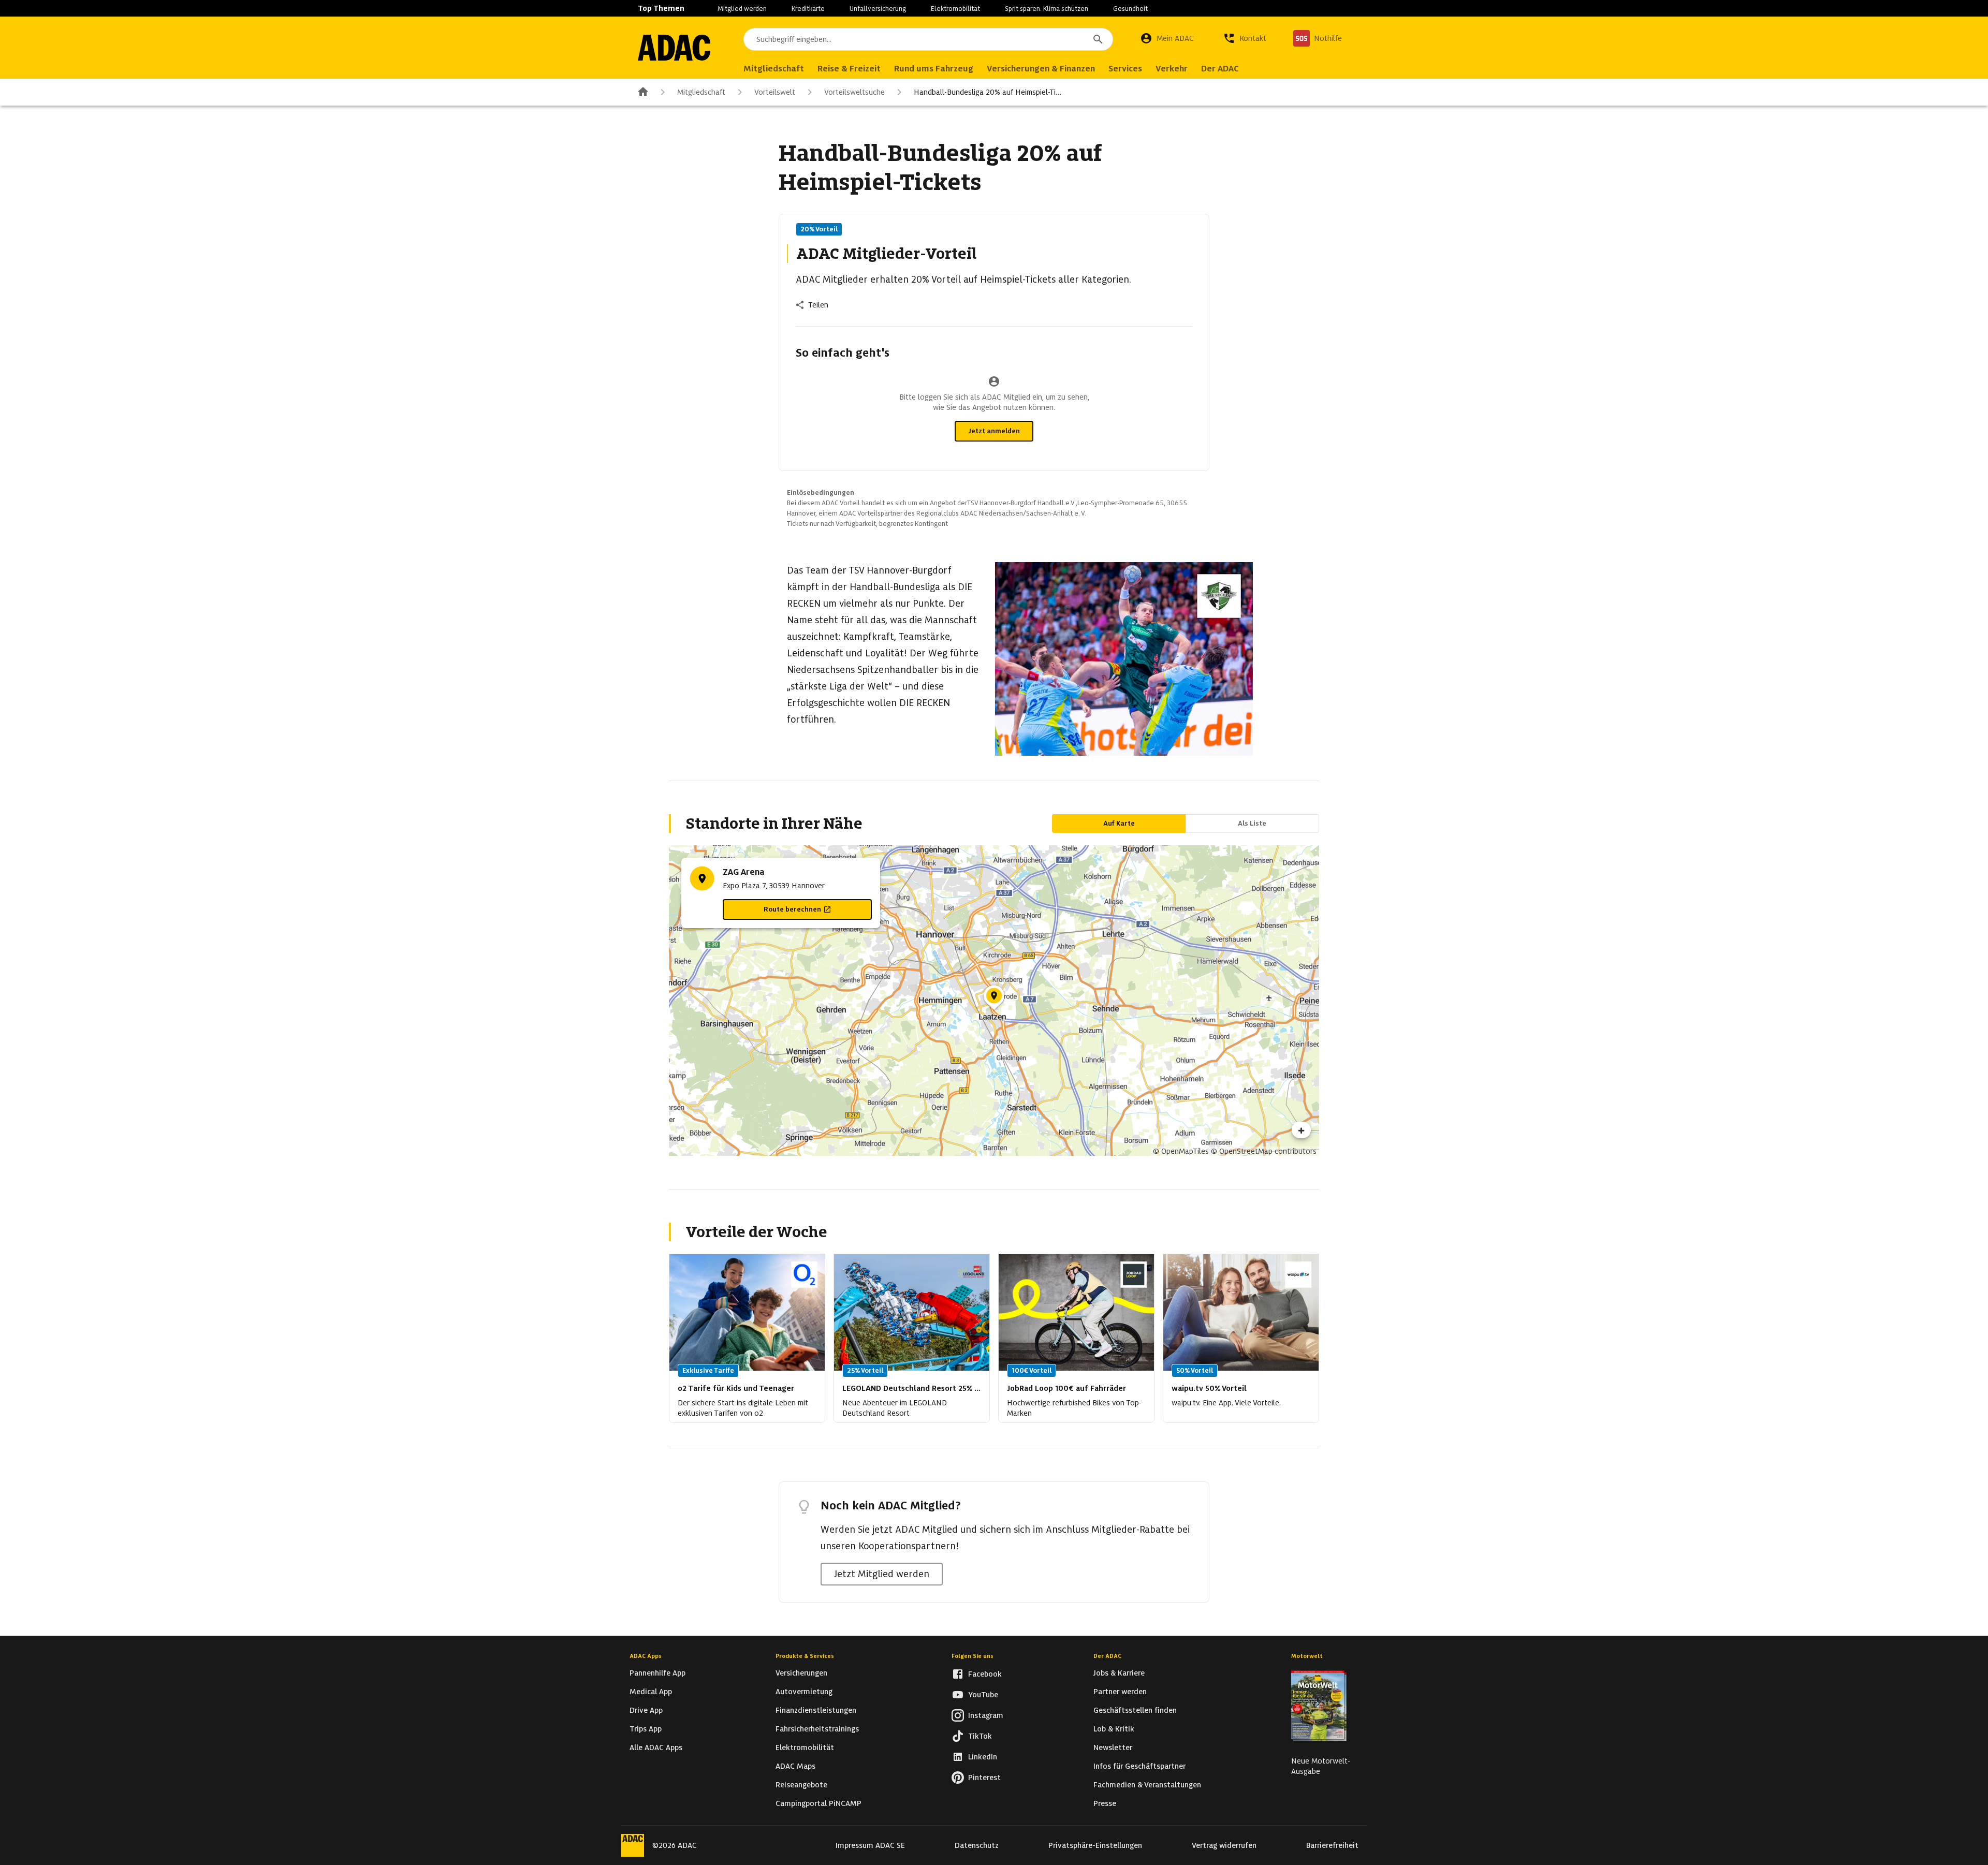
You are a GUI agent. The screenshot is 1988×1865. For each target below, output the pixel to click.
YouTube (983, 1695)
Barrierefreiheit (1332, 1845)
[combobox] (928, 39)
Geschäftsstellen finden (1135, 1710)
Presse (1105, 1803)
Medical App (651, 1692)
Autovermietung (804, 1692)
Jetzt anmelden (994, 431)
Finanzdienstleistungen (816, 1710)
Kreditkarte (808, 9)
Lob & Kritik (1114, 1729)
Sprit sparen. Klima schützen (1047, 9)
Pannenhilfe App (657, 1673)
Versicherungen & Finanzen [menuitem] (1041, 69)
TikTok (980, 1736)
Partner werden (1120, 1692)
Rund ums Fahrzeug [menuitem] (934, 69)
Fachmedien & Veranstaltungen (1147, 1785)
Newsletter (1113, 1747)
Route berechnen (792, 909)
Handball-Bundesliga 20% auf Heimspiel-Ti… (988, 92)
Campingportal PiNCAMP (818, 1803)
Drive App (646, 1710)
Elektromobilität (955, 9)
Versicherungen (801, 1673)
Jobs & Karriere (1119, 1673)
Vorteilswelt (775, 92)
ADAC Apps (646, 1656)
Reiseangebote (801, 1785)
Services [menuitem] (1125, 69)
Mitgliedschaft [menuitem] (774, 69)
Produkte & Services (805, 1656)
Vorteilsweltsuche (854, 92)
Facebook (985, 1674)
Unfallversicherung (878, 9)
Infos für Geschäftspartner (1139, 1766)
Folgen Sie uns (973, 1656)
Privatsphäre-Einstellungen (1095, 1845)
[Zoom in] (1301, 1130)
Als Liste (1252, 823)
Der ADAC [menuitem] (1220, 69)
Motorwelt (1307, 1656)
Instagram (986, 1715)
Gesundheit (1130, 9)
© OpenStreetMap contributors (1264, 1151)
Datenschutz (977, 1845)
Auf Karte (1119, 823)
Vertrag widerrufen (1224, 1845)
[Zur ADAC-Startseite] (674, 48)
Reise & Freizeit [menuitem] (849, 69)
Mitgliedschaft (701, 92)
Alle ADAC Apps (656, 1747)
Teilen (818, 305)
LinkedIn (983, 1757)
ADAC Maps (795, 1766)
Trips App (646, 1729)
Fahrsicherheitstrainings (817, 1729)
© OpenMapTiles (1181, 1151)
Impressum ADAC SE (870, 1845)
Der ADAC (1107, 1656)
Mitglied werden (742, 9)
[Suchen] (1098, 39)
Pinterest (984, 1778)
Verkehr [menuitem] (1172, 69)
